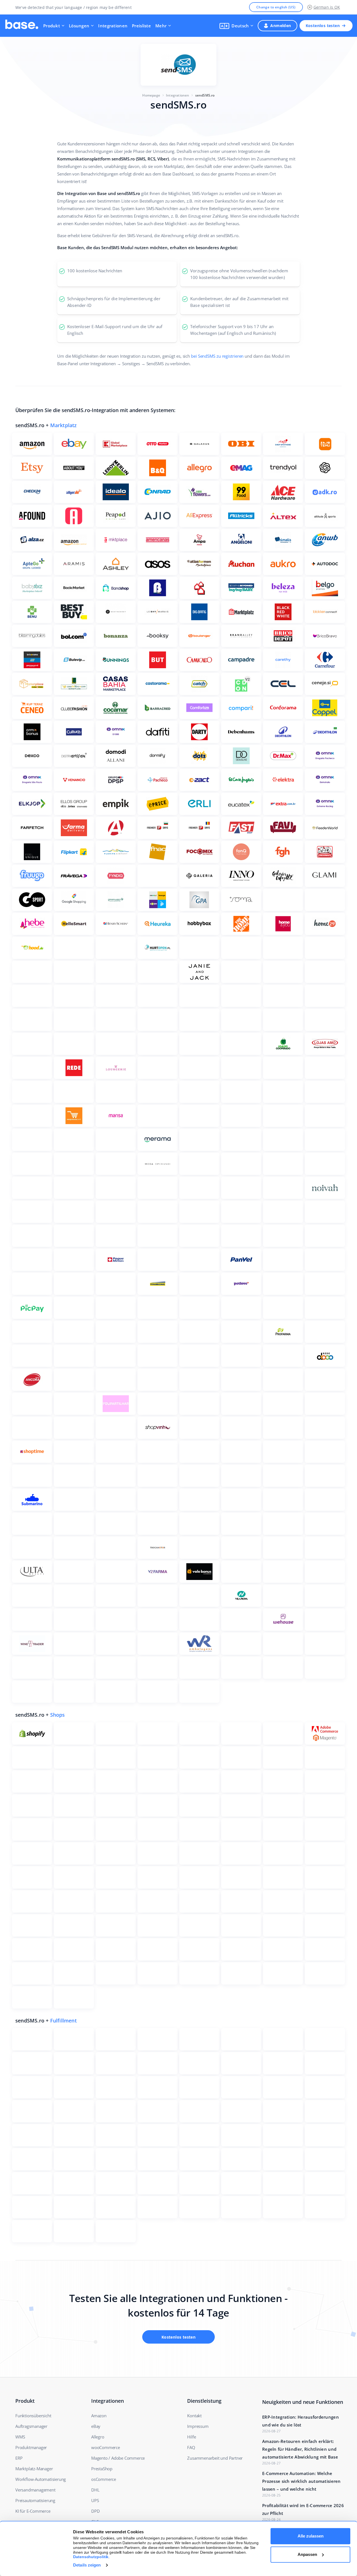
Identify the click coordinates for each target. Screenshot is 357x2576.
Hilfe (191, 2437)
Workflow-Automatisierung (41, 2479)
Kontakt (194, 2416)
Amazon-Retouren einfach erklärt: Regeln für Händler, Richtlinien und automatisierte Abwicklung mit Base (300, 2449)
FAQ (191, 2447)
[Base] (22, 26)
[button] (236, 26)
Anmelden (281, 26)
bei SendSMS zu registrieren (217, 356)
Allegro (98, 2437)
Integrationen (113, 26)
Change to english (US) (276, 7)
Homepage (151, 95)
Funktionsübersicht (33, 2416)
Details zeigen (87, 2565)
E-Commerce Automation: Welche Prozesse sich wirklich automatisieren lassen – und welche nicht (301, 2481)
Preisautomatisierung (35, 2500)
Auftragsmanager (31, 2426)
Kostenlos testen (323, 26)
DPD (95, 2511)
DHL (95, 2490)
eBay (96, 2426)
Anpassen (307, 2554)
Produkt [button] (52, 26)
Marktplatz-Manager (34, 2469)
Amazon (99, 2416)
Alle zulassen (311, 2536)
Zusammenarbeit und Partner (215, 2458)
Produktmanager (31, 2447)
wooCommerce (106, 2447)
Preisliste (141, 26)
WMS (20, 2437)
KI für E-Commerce (33, 2511)
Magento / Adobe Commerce (118, 2458)
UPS (95, 2500)
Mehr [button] (161, 26)
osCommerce (104, 2479)
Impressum (198, 2426)
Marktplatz (64, 425)
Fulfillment (63, 2021)
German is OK (327, 7)
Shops (58, 1715)
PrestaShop (102, 2469)
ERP (19, 2458)
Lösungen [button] (79, 26)
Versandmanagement (35, 2490)
